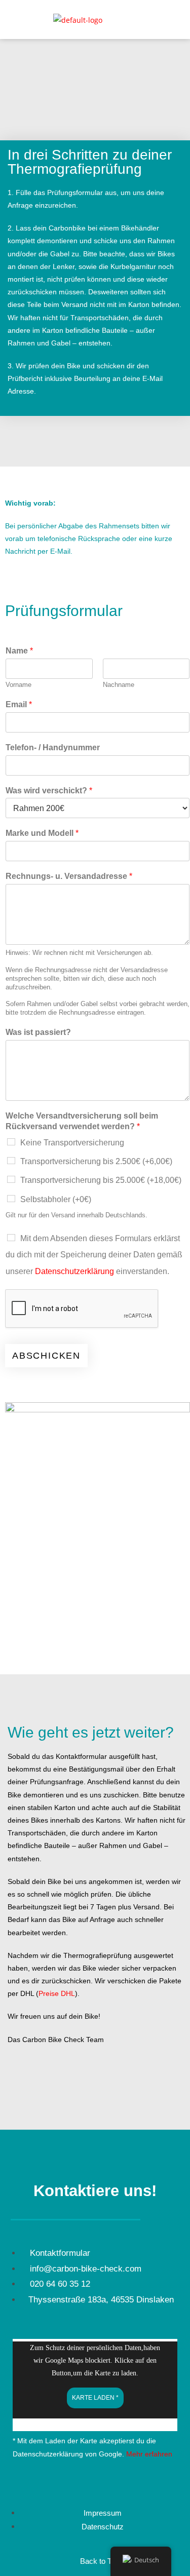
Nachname (119, 685)
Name (19, 651)
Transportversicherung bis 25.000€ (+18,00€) (101, 1180)
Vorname (18, 685)
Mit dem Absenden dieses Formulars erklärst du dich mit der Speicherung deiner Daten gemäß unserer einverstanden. (94, 1255)
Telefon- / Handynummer (53, 747)
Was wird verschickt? (49, 791)
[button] (171, 21)
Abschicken (46, 1356)
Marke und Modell (42, 833)
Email (19, 704)
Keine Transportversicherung (72, 1143)
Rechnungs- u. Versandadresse (69, 876)
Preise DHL (57, 1993)
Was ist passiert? (38, 1032)
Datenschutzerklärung (74, 1271)
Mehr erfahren (149, 2454)
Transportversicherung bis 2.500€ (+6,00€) (96, 1161)
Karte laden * (95, 2398)
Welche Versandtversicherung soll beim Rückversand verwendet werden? (82, 1121)
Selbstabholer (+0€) (56, 1199)
